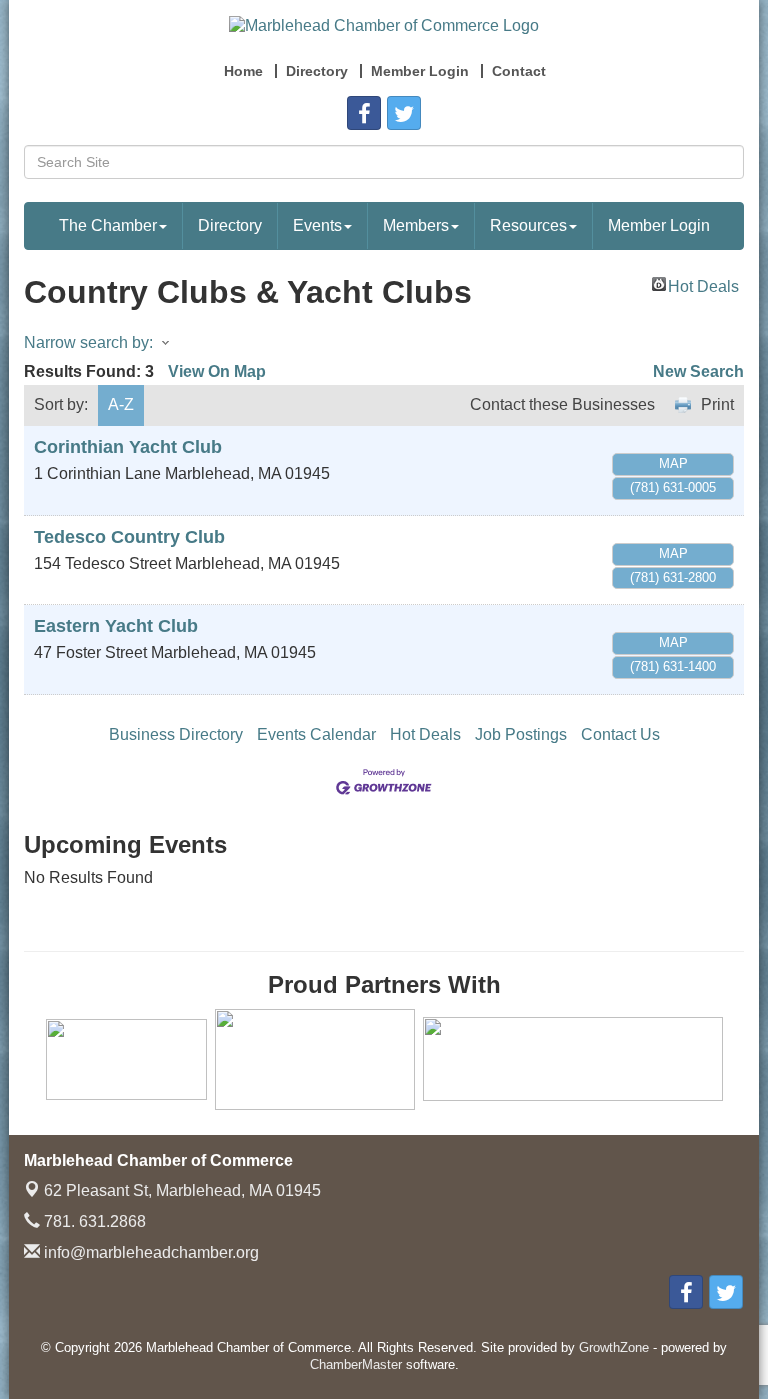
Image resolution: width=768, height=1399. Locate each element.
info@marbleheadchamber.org (149, 1252)
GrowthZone (614, 1347)
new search (698, 371)
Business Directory (176, 734)
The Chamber (108, 225)
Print (717, 404)
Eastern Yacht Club (116, 626)
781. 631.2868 (93, 1221)
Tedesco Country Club (129, 537)
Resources (528, 225)
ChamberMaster (356, 1364)
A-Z (121, 404)
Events (317, 225)
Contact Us (620, 734)
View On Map (217, 371)
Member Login (659, 225)
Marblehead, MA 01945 (182, 1190)
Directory (230, 225)
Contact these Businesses (562, 404)
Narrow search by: (88, 342)
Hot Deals (703, 284)
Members (416, 225)
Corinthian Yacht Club (128, 447)
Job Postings (521, 734)
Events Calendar (316, 734)
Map (673, 463)
